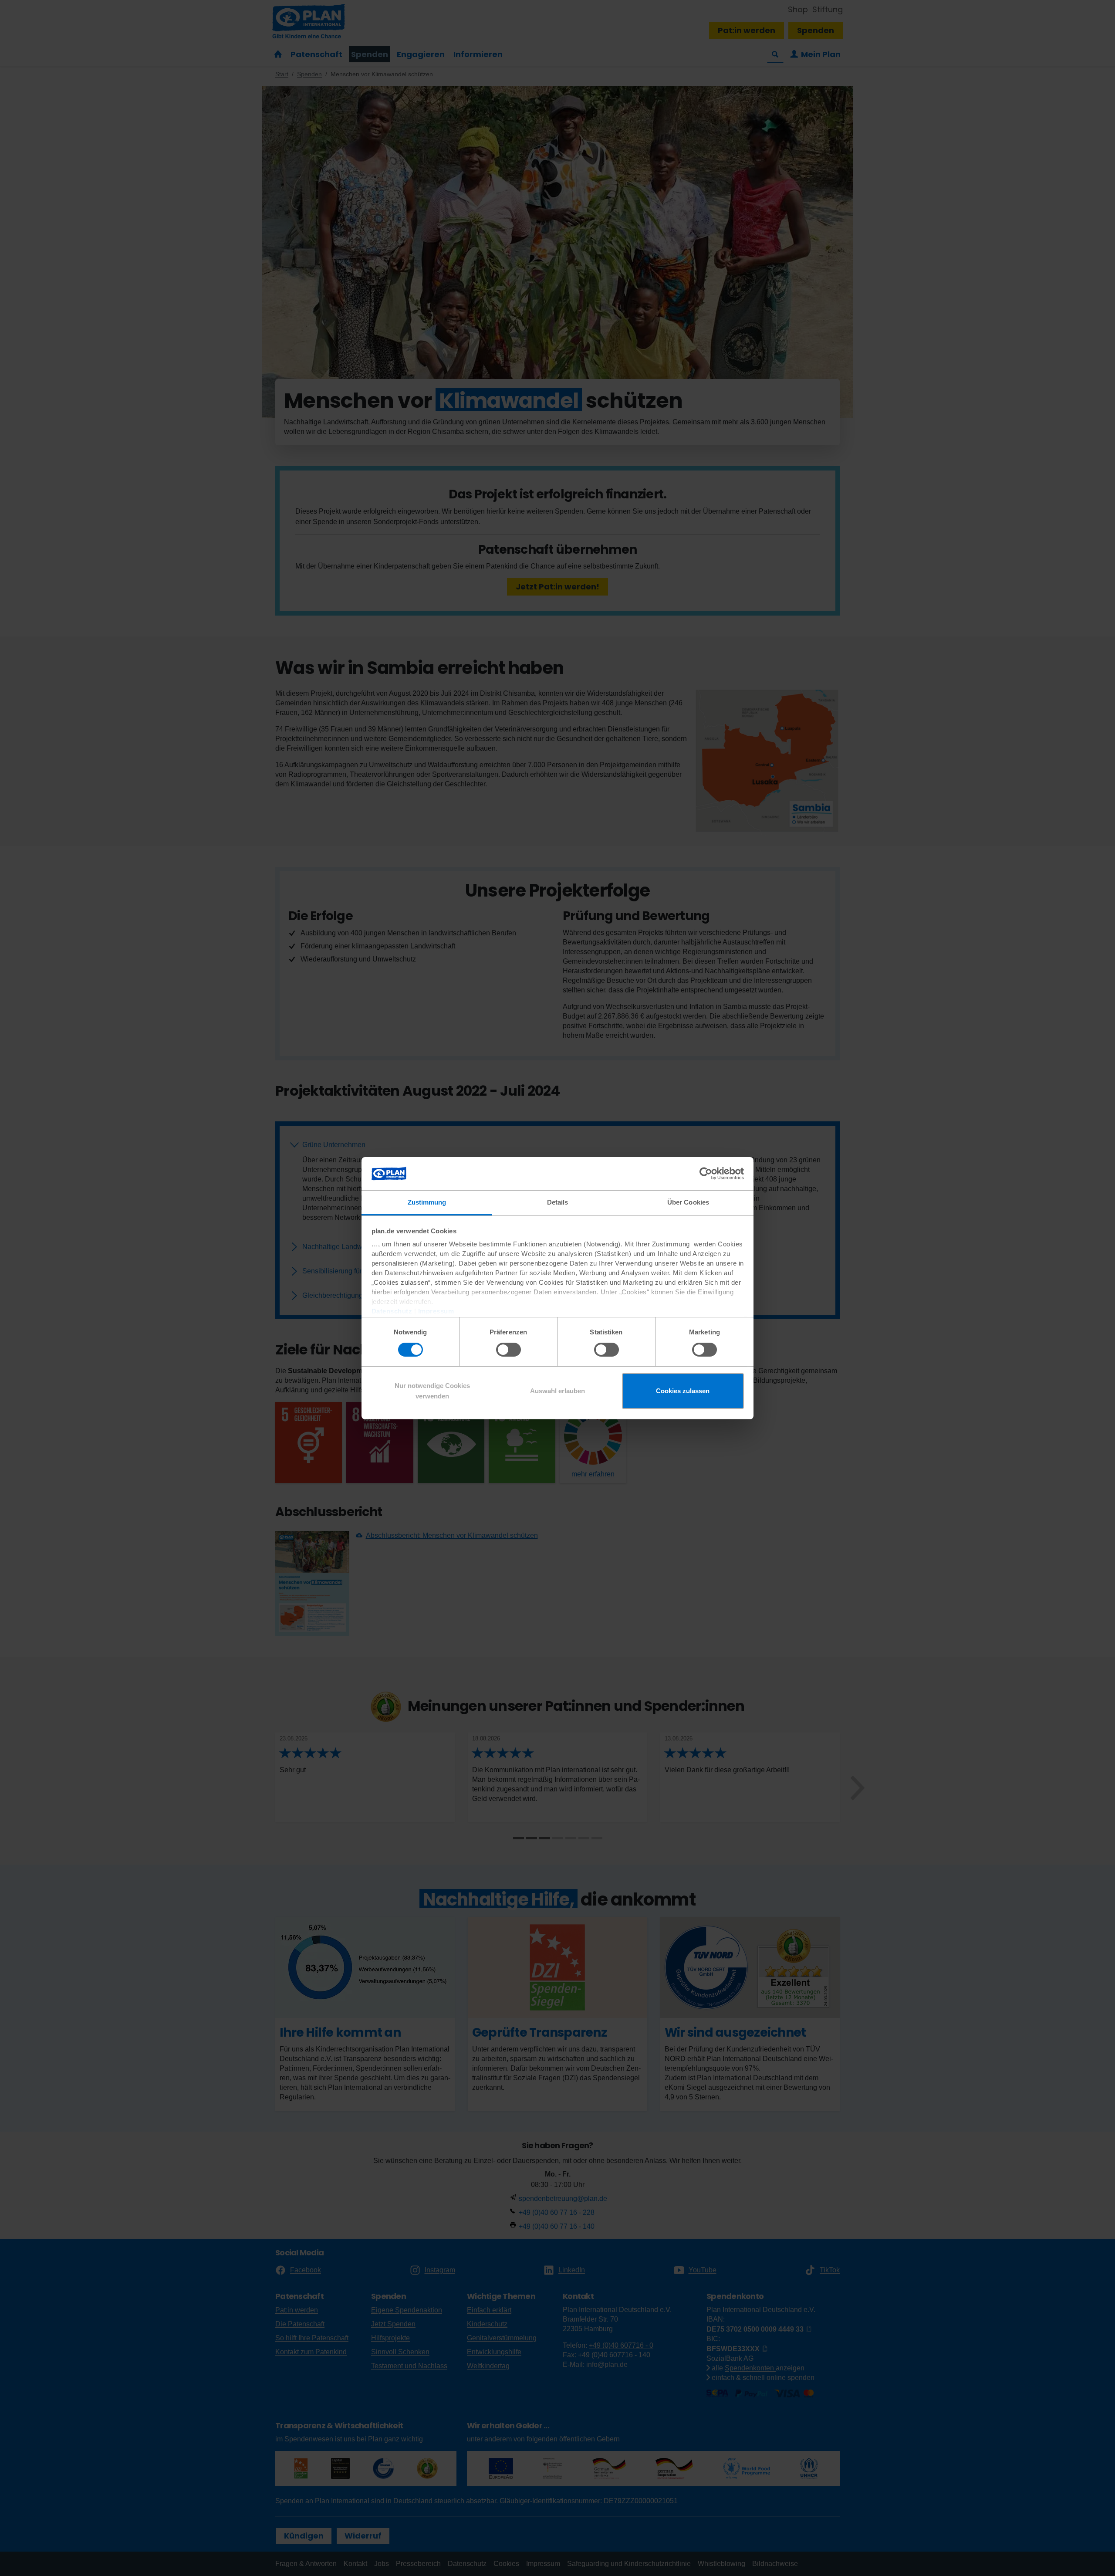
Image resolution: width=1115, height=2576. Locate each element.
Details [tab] (558, 1202)
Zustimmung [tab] (427, 1202)
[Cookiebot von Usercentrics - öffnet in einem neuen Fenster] (706, 1174)
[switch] (509, 1350)
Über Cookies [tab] (688, 1202)
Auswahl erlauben (557, 1391)
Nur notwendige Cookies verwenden (432, 1391)
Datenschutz (392, 1311)
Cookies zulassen (683, 1391)
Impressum (436, 1311)
